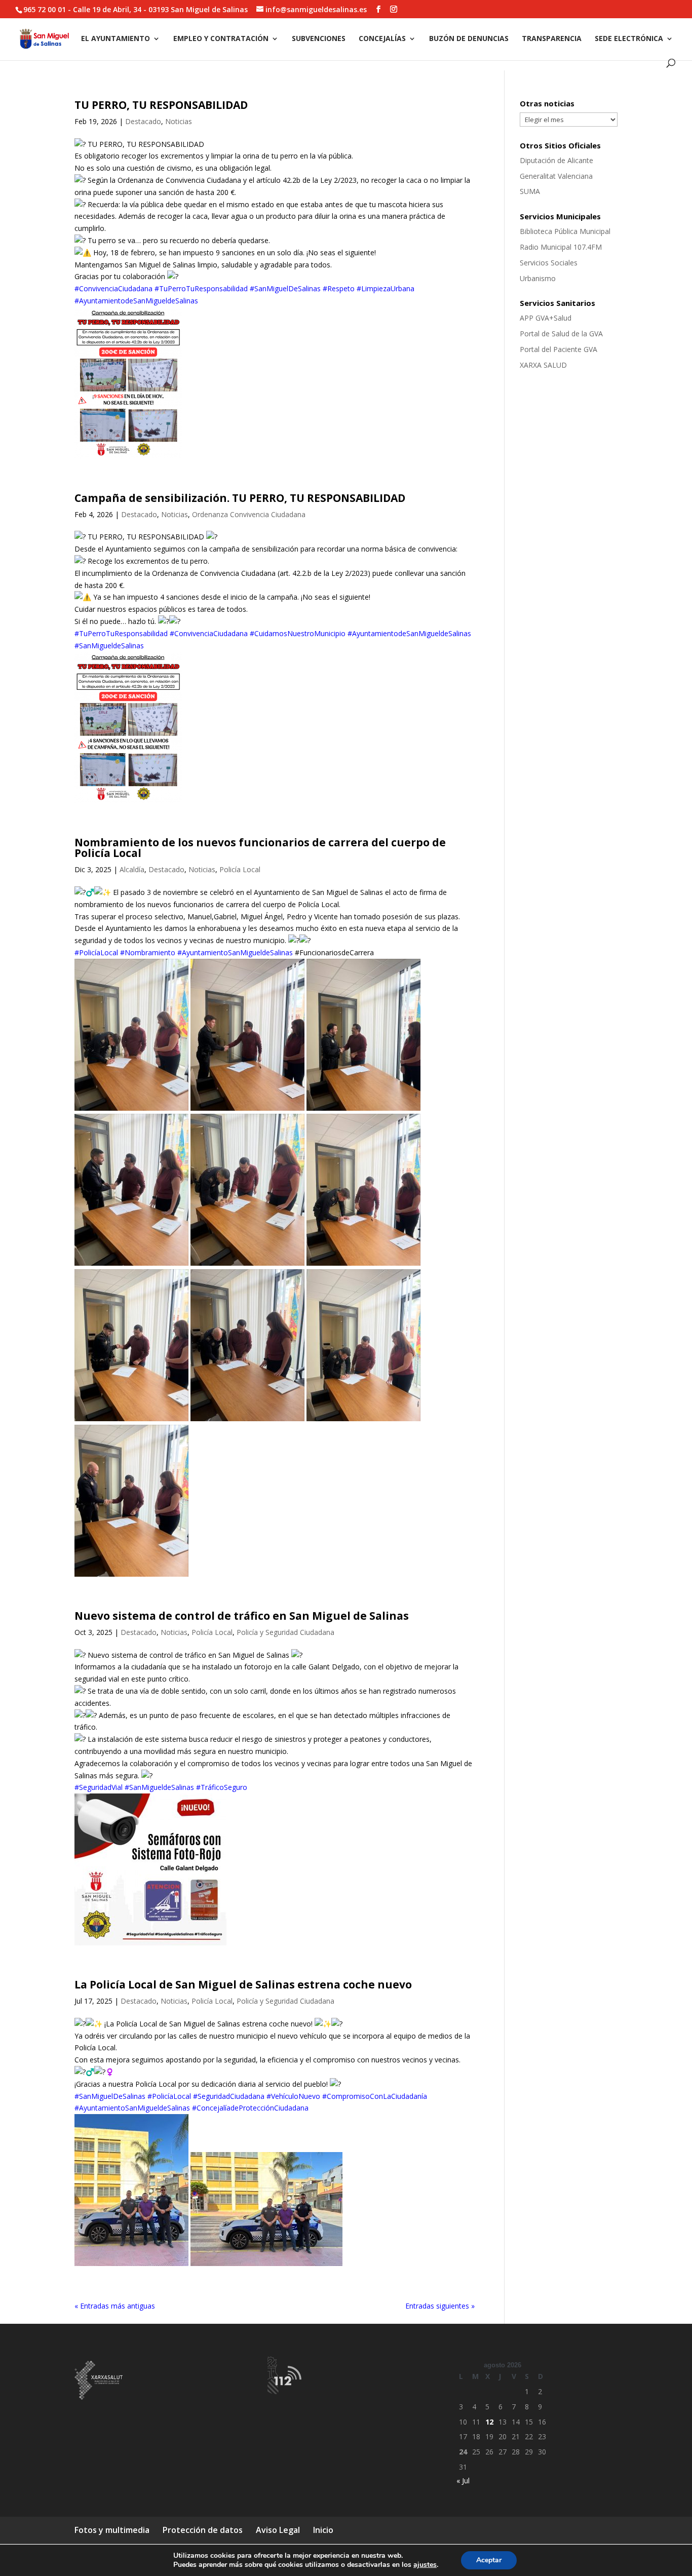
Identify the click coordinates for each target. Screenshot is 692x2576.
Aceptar (489, 2560)
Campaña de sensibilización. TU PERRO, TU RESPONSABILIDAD (240, 498)
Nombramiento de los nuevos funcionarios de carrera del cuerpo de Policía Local (260, 848)
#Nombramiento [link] (148, 952)
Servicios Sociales (549, 263)
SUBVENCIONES (319, 39)
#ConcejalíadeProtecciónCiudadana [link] (250, 2108)
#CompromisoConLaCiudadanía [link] (375, 2096)
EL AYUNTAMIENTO (116, 39)
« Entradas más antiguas (115, 2306)
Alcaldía (132, 869)
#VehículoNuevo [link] (293, 2096)
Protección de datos (203, 2530)
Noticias (179, 121)
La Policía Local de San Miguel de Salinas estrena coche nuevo (243, 1984)
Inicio (323, 2530)
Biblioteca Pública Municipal (565, 231)
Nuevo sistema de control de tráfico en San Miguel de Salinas (242, 1616)
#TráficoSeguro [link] (222, 1787)
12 (489, 2422)
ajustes (425, 2565)
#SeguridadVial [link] (99, 1787)
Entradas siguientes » (440, 2306)
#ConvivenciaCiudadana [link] (113, 288)
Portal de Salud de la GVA (561, 334)
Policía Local (240, 869)
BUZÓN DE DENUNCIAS (469, 39)
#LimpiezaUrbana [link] (386, 288)
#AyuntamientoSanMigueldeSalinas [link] (235, 952)
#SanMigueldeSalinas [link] (109, 646)
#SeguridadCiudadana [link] (229, 2096)
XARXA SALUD (543, 365)
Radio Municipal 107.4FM (561, 247)
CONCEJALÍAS (382, 39)
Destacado (143, 121)
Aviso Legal (278, 2530)
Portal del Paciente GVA (559, 349)
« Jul (463, 2481)
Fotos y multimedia (112, 2530)
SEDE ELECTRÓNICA (629, 39)
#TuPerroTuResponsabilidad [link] (201, 288)
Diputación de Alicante (556, 160)
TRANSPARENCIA (552, 39)
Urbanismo (538, 278)
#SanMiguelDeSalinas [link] (285, 288)
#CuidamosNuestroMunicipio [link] (298, 633)
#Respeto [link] (339, 288)
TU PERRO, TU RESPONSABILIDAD (161, 105)
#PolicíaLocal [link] (96, 952)
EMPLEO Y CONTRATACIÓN (221, 39)
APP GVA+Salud (546, 318)
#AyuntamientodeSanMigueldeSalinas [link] (136, 301)
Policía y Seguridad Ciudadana (285, 1632)
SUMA (530, 191)
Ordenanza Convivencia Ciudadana (249, 514)
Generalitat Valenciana (556, 176)
